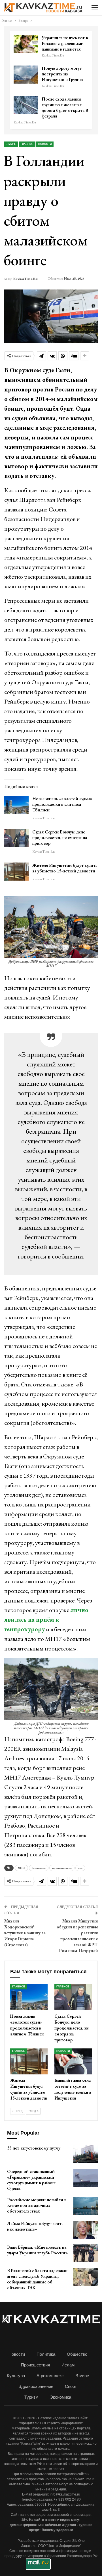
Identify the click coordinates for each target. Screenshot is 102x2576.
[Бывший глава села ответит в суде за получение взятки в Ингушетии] (73, 2061)
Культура (16, 2376)
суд (80, 1868)
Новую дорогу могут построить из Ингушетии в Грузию (62, 74)
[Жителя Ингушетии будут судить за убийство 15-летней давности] (16, 872)
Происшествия (35, 2365)
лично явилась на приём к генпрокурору (46, 1620)
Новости (45, 144)
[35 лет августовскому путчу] (86, 2154)
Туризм (31, 2397)
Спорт (71, 2386)
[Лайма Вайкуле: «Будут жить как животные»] (86, 2230)
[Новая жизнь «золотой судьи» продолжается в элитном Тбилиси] (16, 805)
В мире (11, 144)
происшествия (62, 1868)
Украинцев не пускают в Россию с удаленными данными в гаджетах (65, 43)
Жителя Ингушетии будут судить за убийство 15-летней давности (65, 868)
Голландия (39, 1868)
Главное (27, 144)
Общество (77, 2354)
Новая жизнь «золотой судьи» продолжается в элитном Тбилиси (62, 804)
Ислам (68, 2365)
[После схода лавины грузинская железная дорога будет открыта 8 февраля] (26, 105)
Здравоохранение (36, 2386)
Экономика (60, 2397)
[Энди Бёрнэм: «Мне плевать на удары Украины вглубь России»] (86, 2253)
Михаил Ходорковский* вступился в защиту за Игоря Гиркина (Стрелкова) (25, 1933)
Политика (46, 2354)
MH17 (21, 1868)
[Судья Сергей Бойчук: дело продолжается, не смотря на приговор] (16, 838)
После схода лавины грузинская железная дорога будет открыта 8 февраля (65, 107)
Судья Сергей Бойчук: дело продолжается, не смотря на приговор (60, 838)
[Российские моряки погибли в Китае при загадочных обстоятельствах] (86, 2206)
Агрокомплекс (50, 2376)
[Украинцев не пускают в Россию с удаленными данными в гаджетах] (26, 44)
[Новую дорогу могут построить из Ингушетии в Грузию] (26, 75)
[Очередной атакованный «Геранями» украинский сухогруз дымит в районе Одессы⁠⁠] (86, 2178)
